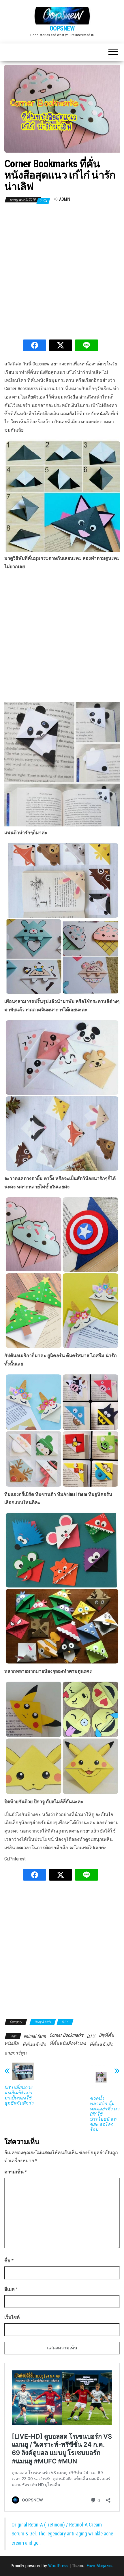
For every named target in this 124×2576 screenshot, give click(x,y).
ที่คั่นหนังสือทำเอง (68, 2043)
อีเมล (11, 2289)
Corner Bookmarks (66, 2035)
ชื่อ (9, 2261)
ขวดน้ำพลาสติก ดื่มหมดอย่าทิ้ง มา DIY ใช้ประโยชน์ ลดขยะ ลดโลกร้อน (105, 2114)
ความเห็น (16, 2172)
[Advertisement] (62, 272)
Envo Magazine (100, 2566)
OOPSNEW (62, 28)
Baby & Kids (43, 2022)
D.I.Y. (65, 2022)
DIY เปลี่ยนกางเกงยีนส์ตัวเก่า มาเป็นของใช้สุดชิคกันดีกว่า (19, 2095)
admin (65, 199)
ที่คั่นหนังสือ (34, 2045)
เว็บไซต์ (12, 2317)
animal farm (35, 2036)
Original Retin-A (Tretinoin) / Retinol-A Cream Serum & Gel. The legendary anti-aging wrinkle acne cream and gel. (62, 2534)
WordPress (58, 2566)
